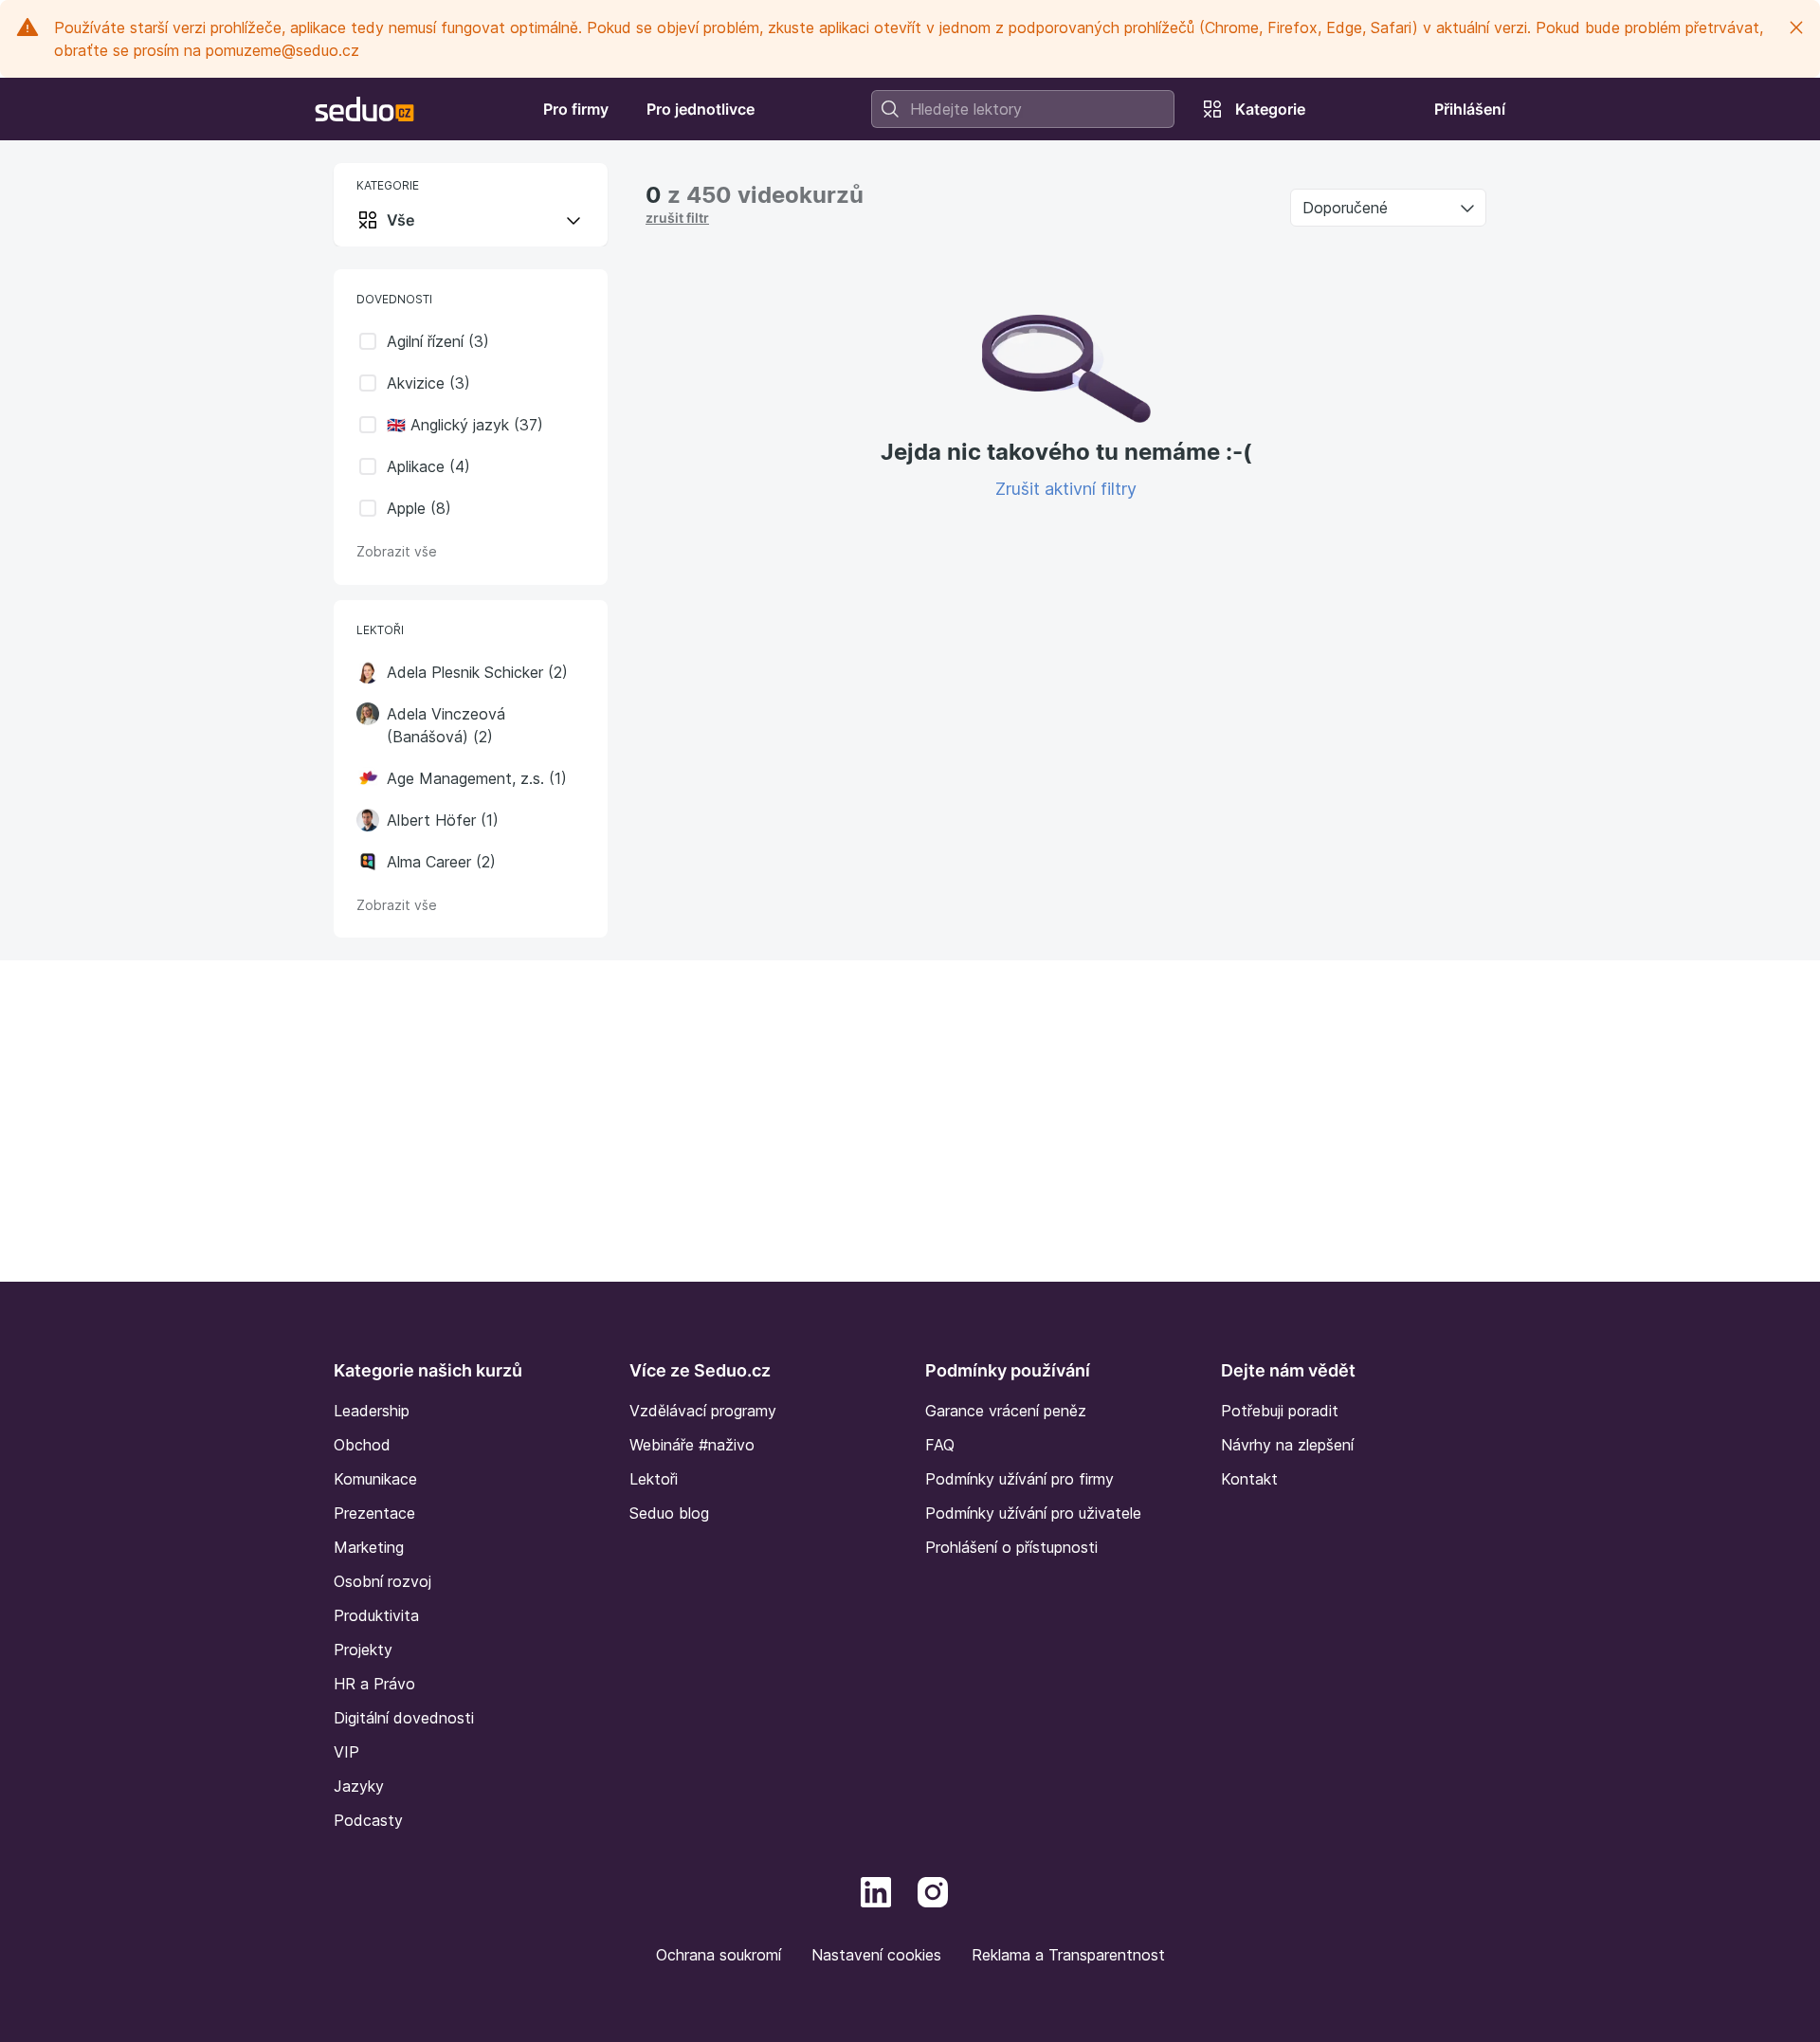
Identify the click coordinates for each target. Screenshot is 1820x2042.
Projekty (363, 1650)
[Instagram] (933, 1890)
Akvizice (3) (428, 383)
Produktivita (376, 1615)
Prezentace (374, 1513)
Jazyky (359, 1786)
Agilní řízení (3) (438, 341)
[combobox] (1023, 109)
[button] (368, 672)
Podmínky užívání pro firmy (1019, 1479)
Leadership (372, 1411)
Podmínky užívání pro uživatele (1033, 1513)
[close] (1796, 27)
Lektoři (654, 1479)
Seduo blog (669, 1513)
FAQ (940, 1445)
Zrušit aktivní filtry (1066, 489)
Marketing (369, 1547)
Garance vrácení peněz (1006, 1411)
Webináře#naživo (692, 1445)
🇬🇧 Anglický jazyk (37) (465, 425)
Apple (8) (419, 508)
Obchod (362, 1445)
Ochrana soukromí (719, 1955)
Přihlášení (1470, 109)
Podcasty (368, 1820)
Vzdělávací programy (703, 1411)
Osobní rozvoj (382, 1581)
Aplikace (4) (428, 466)
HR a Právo (374, 1684)
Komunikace (375, 1479)
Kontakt (1249, 1479)
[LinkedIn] (876, 1890)
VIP (346, 1752)
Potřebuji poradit (1280, 1411)
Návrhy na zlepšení (1287, 1445)
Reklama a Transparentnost (1068, 1955)
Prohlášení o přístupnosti (1011, 1547)
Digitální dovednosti (404, 1718)
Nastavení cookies (876, 1955)
